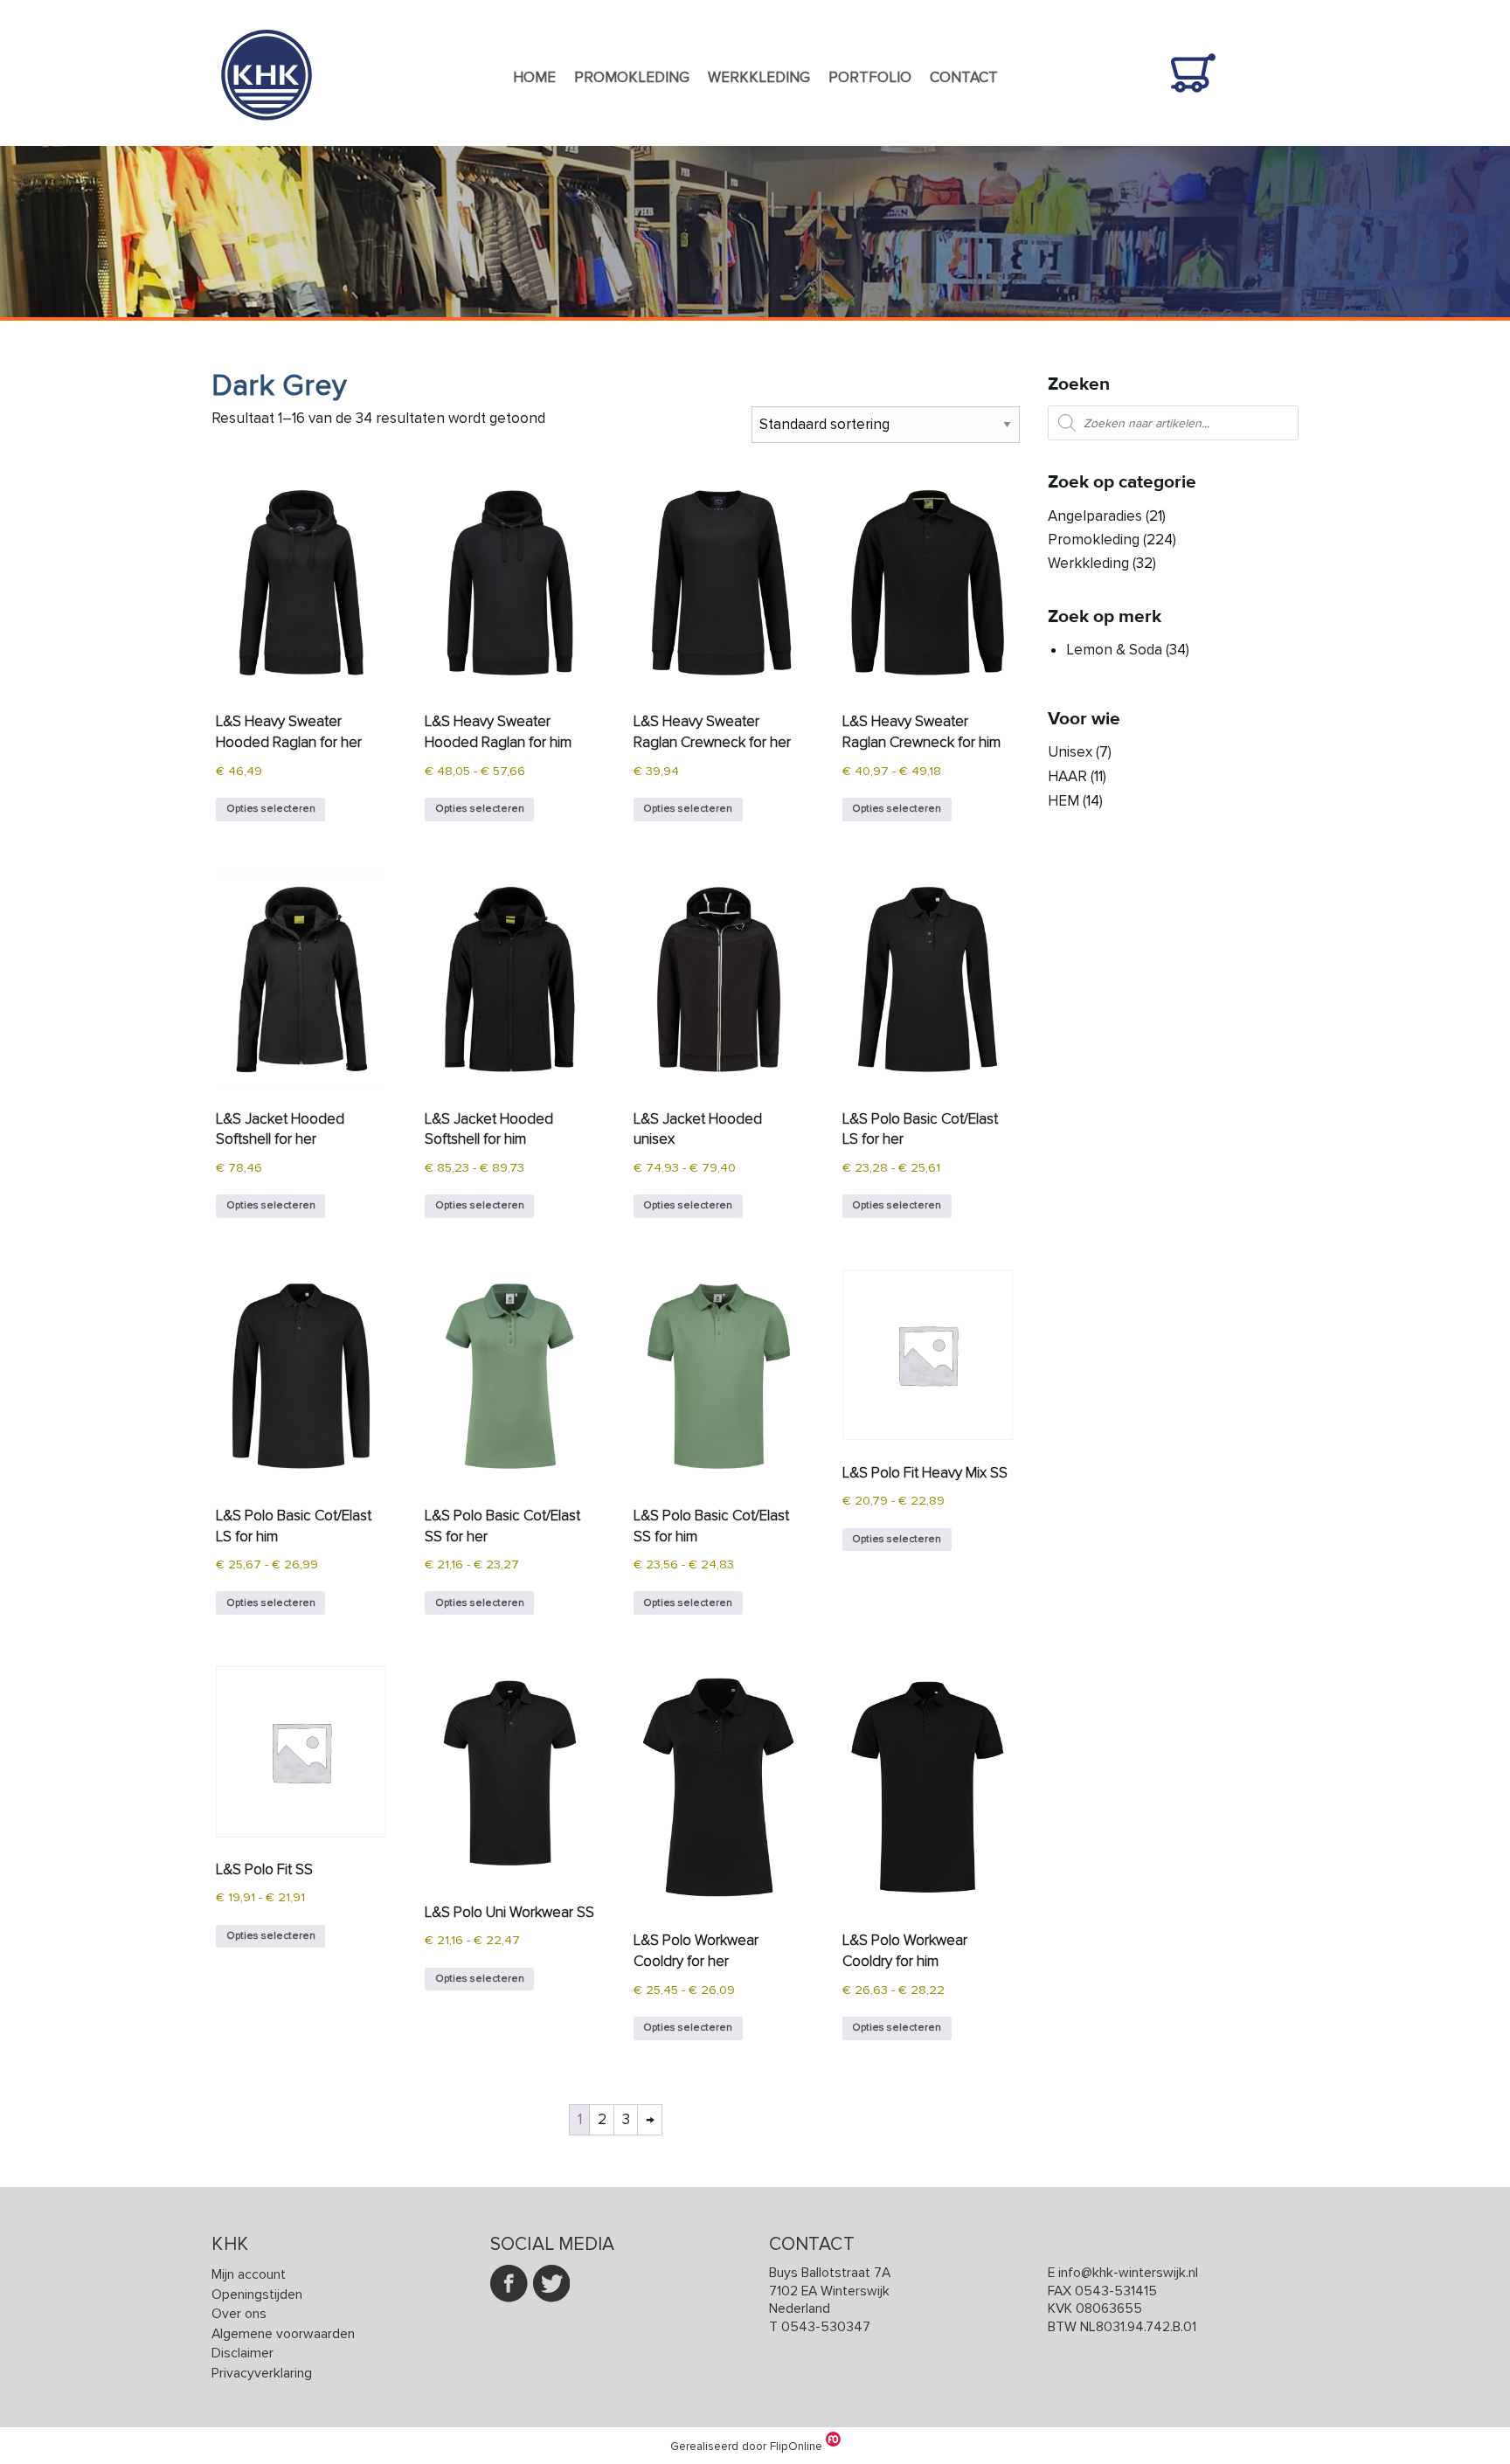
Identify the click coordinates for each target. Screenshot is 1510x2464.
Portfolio (870, 77)
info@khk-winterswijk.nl (1128, 2273)
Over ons (239, 2314)
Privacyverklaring (262, 2374)
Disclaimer (242, 2353)
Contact (964, 77)
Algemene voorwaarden (283, 2334)
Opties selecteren (271, 809)
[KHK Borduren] (267, 134)
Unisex (1070, 752)
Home (534, 77)
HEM (1063, 801)
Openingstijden (257, 2295)
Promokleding (632, 77)
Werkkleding (759, 77)
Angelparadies (1095, 516)
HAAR (1067, 776)
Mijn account (249, 2275)
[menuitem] (534, 79)
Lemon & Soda (1114, 650)
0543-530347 (826, 2327)
